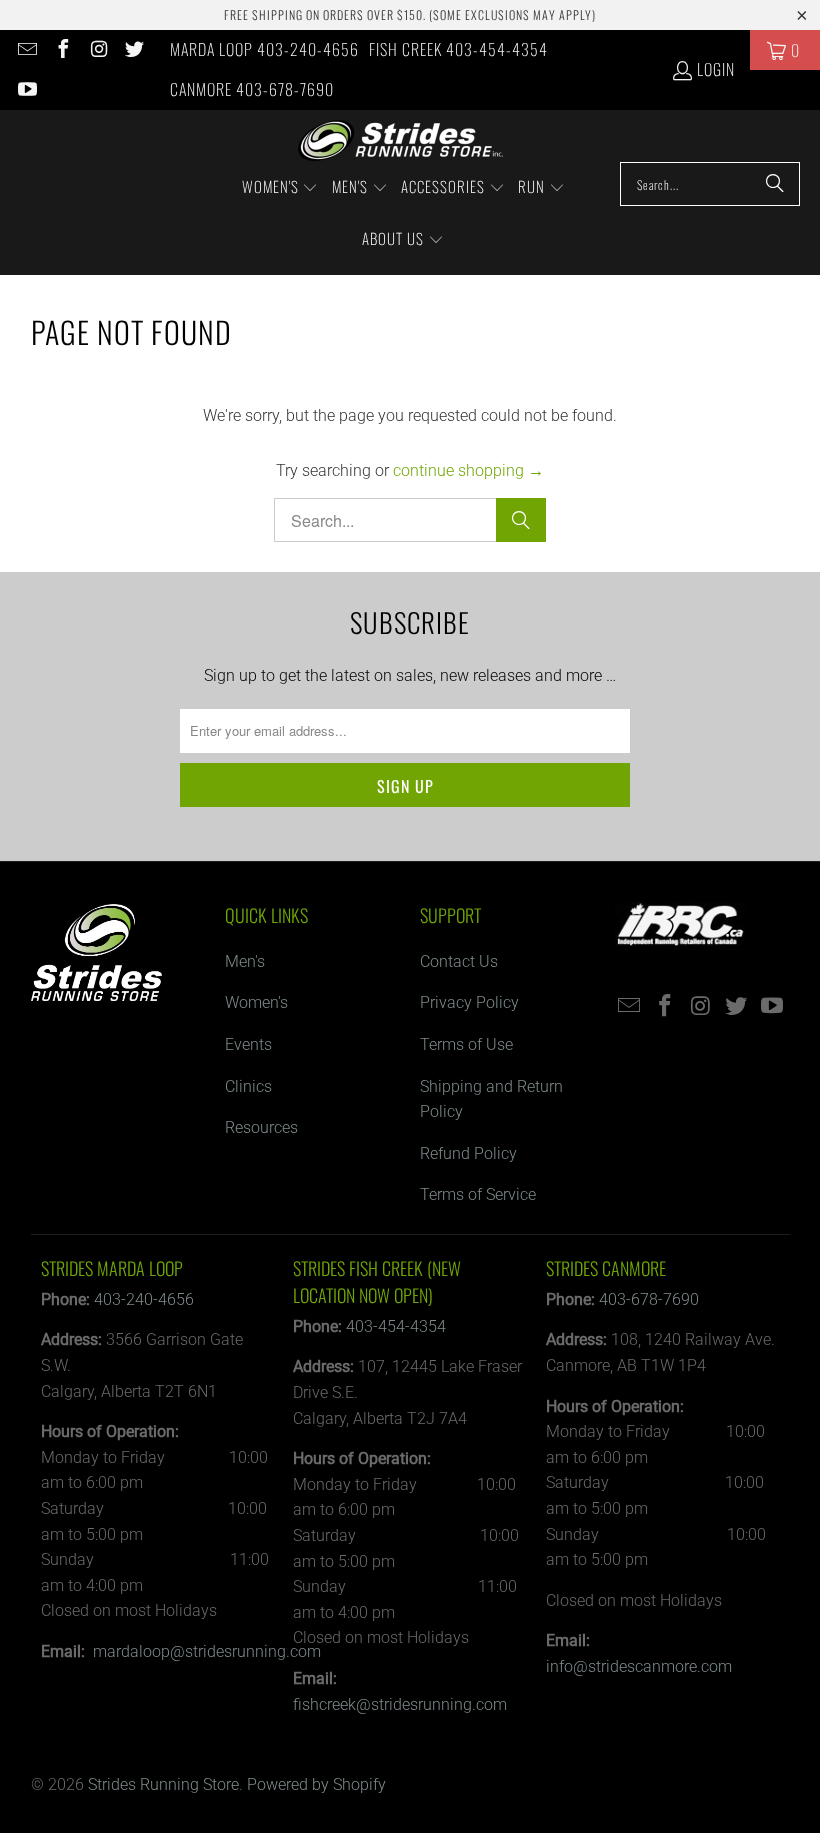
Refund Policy (468, 1153)
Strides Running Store (163, 1784)
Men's (245, 961)
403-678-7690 (649, 1299)
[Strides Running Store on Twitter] (134, 50)
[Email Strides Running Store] (26, 50)
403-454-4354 (396, 1326)
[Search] (775, 184)
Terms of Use (466, 1044)
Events (248, 1044)
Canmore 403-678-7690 (252, 89)
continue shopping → (468, 470)
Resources (261, 1127)
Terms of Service (478, 1194)
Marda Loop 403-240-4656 (264, 49)
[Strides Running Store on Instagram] (98, 50)
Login (716, 69)
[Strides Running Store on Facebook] (62, 50)
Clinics (248, 1086)
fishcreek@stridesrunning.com (400, 1704)
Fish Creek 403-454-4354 (458, 49)
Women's (256, 1002)
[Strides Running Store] (400, 141)
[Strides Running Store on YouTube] (26, 90)
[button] (280, 188)
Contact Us (459, 961)
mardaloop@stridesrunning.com (207, 1651)
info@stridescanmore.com (639, 1666)
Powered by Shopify (316, 1784)
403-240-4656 (144, 1299)
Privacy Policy (469, 1002)
